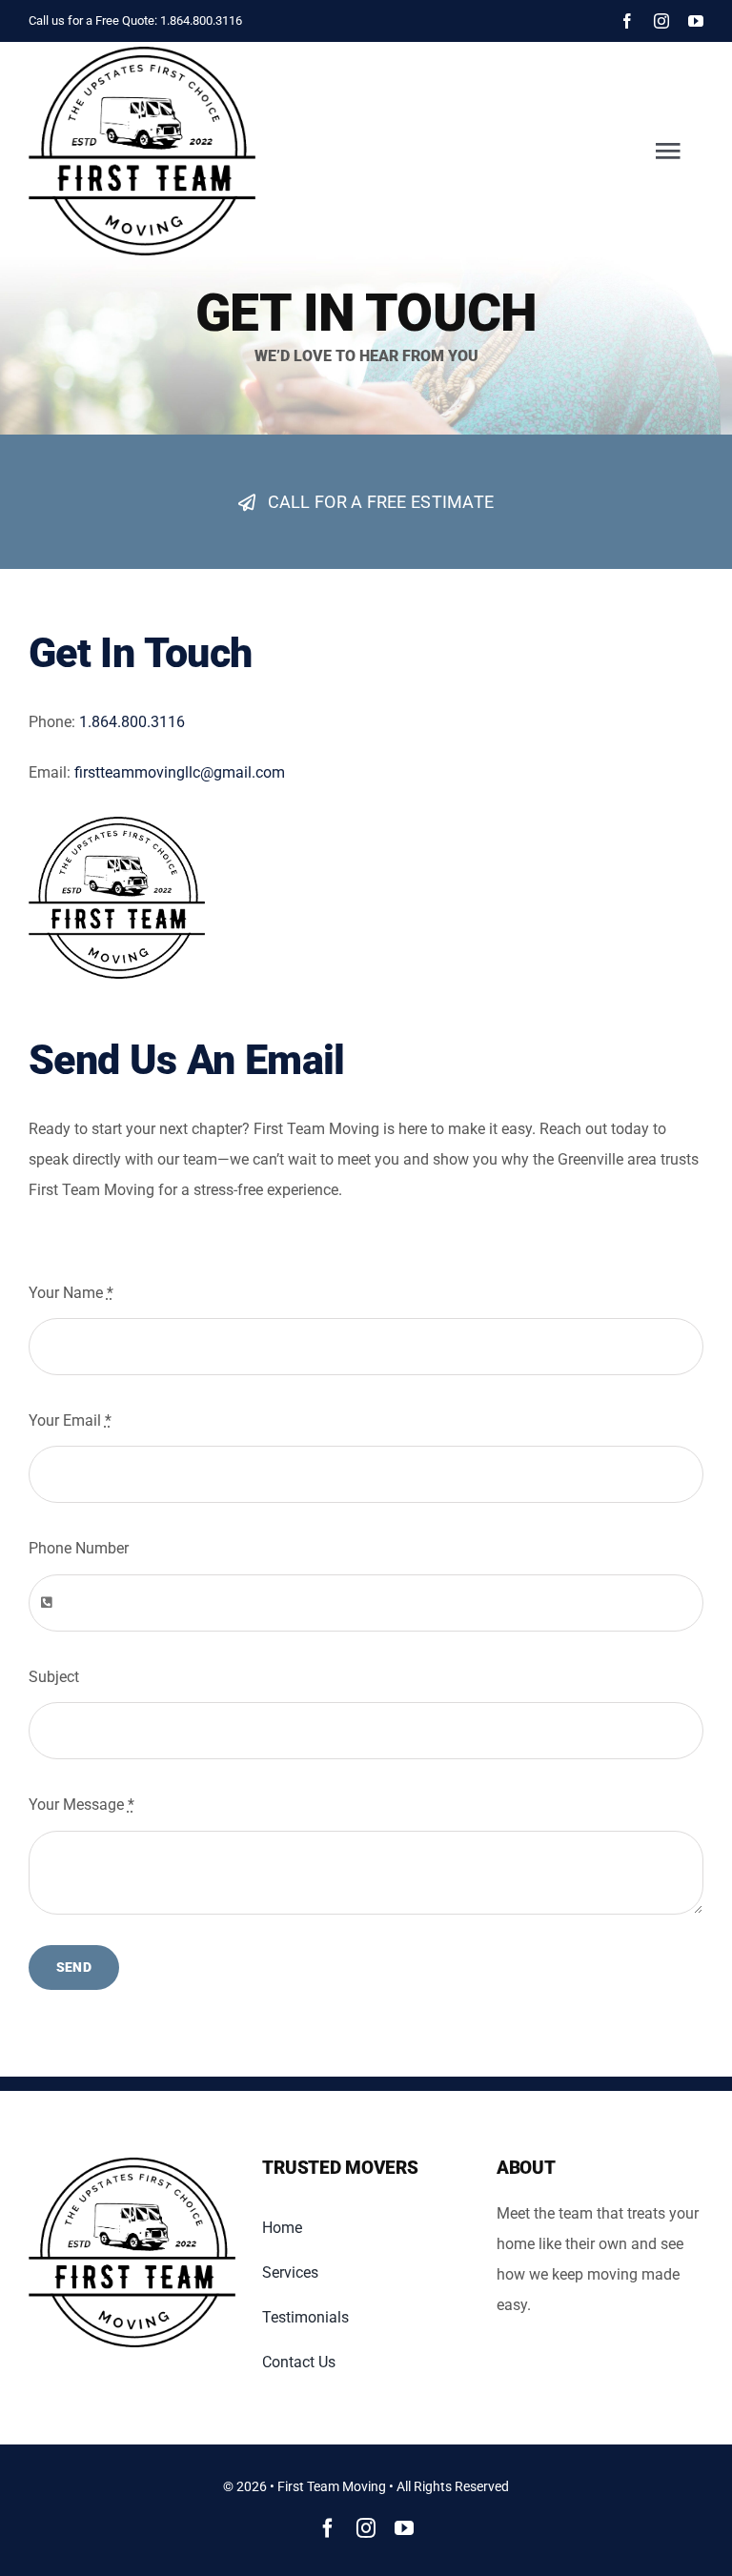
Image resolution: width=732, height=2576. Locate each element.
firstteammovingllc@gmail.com (180, 772)
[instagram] (661, 21)
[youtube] (696, 21)
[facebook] (627, 21)
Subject (54, 1677)
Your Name (71, 1293)
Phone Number (79, 1548)
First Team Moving (332, 2486)
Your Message (81, 1805)
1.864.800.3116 (201, 20)
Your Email (70, 1420)
